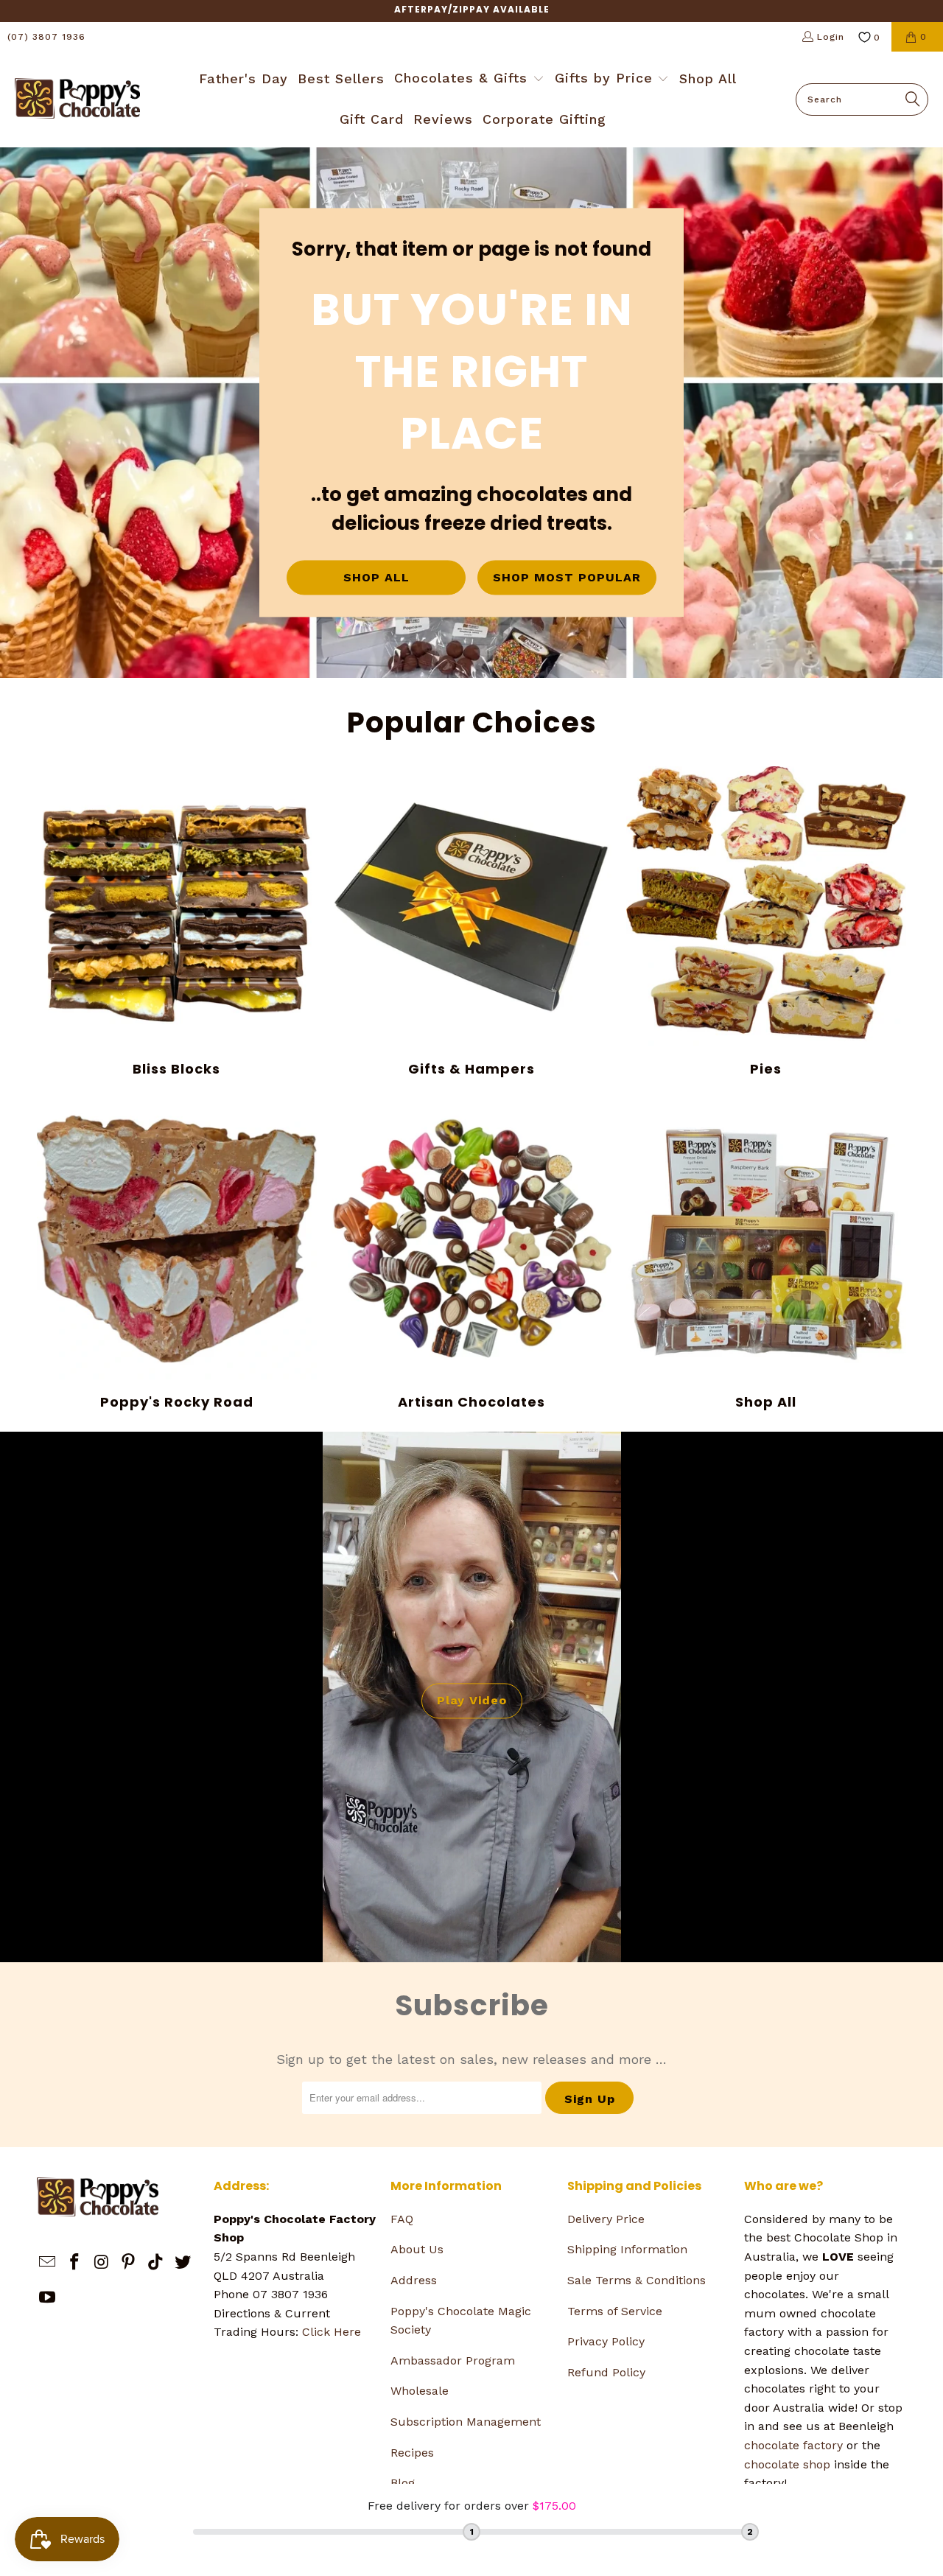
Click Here (332, 2332)
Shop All (766, 1255)
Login (831, 37)
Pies (766, 922)
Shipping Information (627, 2249)
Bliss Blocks (177, 922)
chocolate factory (793, 2445)
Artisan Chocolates (471, 1255)
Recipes (412, 2453)
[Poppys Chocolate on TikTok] (156, 2263)
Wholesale (420, 2391)
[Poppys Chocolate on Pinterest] (129, 2263)
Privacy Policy (606, 2341)
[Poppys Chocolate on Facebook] (75, 2263)
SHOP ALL (376, 577)
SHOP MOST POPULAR (567, 577)
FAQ (402, 2219)
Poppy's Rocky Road (177, 1255)
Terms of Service (615, 2311)
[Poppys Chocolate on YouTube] (48, 2298)
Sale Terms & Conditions (637, 2280)
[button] (469, 80)
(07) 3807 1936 (46, 37)
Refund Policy (606, 2372)
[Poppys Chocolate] (77, 99)
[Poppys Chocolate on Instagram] (102, 2263)
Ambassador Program (453, 2360)
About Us (417, 2249)
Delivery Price (606, 2219)
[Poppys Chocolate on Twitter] (183, 2263)
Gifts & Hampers (471, 922)
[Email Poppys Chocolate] (48, 2263)
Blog (403, 2483)
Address (414, 2280)
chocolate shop (787, 2464)
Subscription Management (466, 2422)
